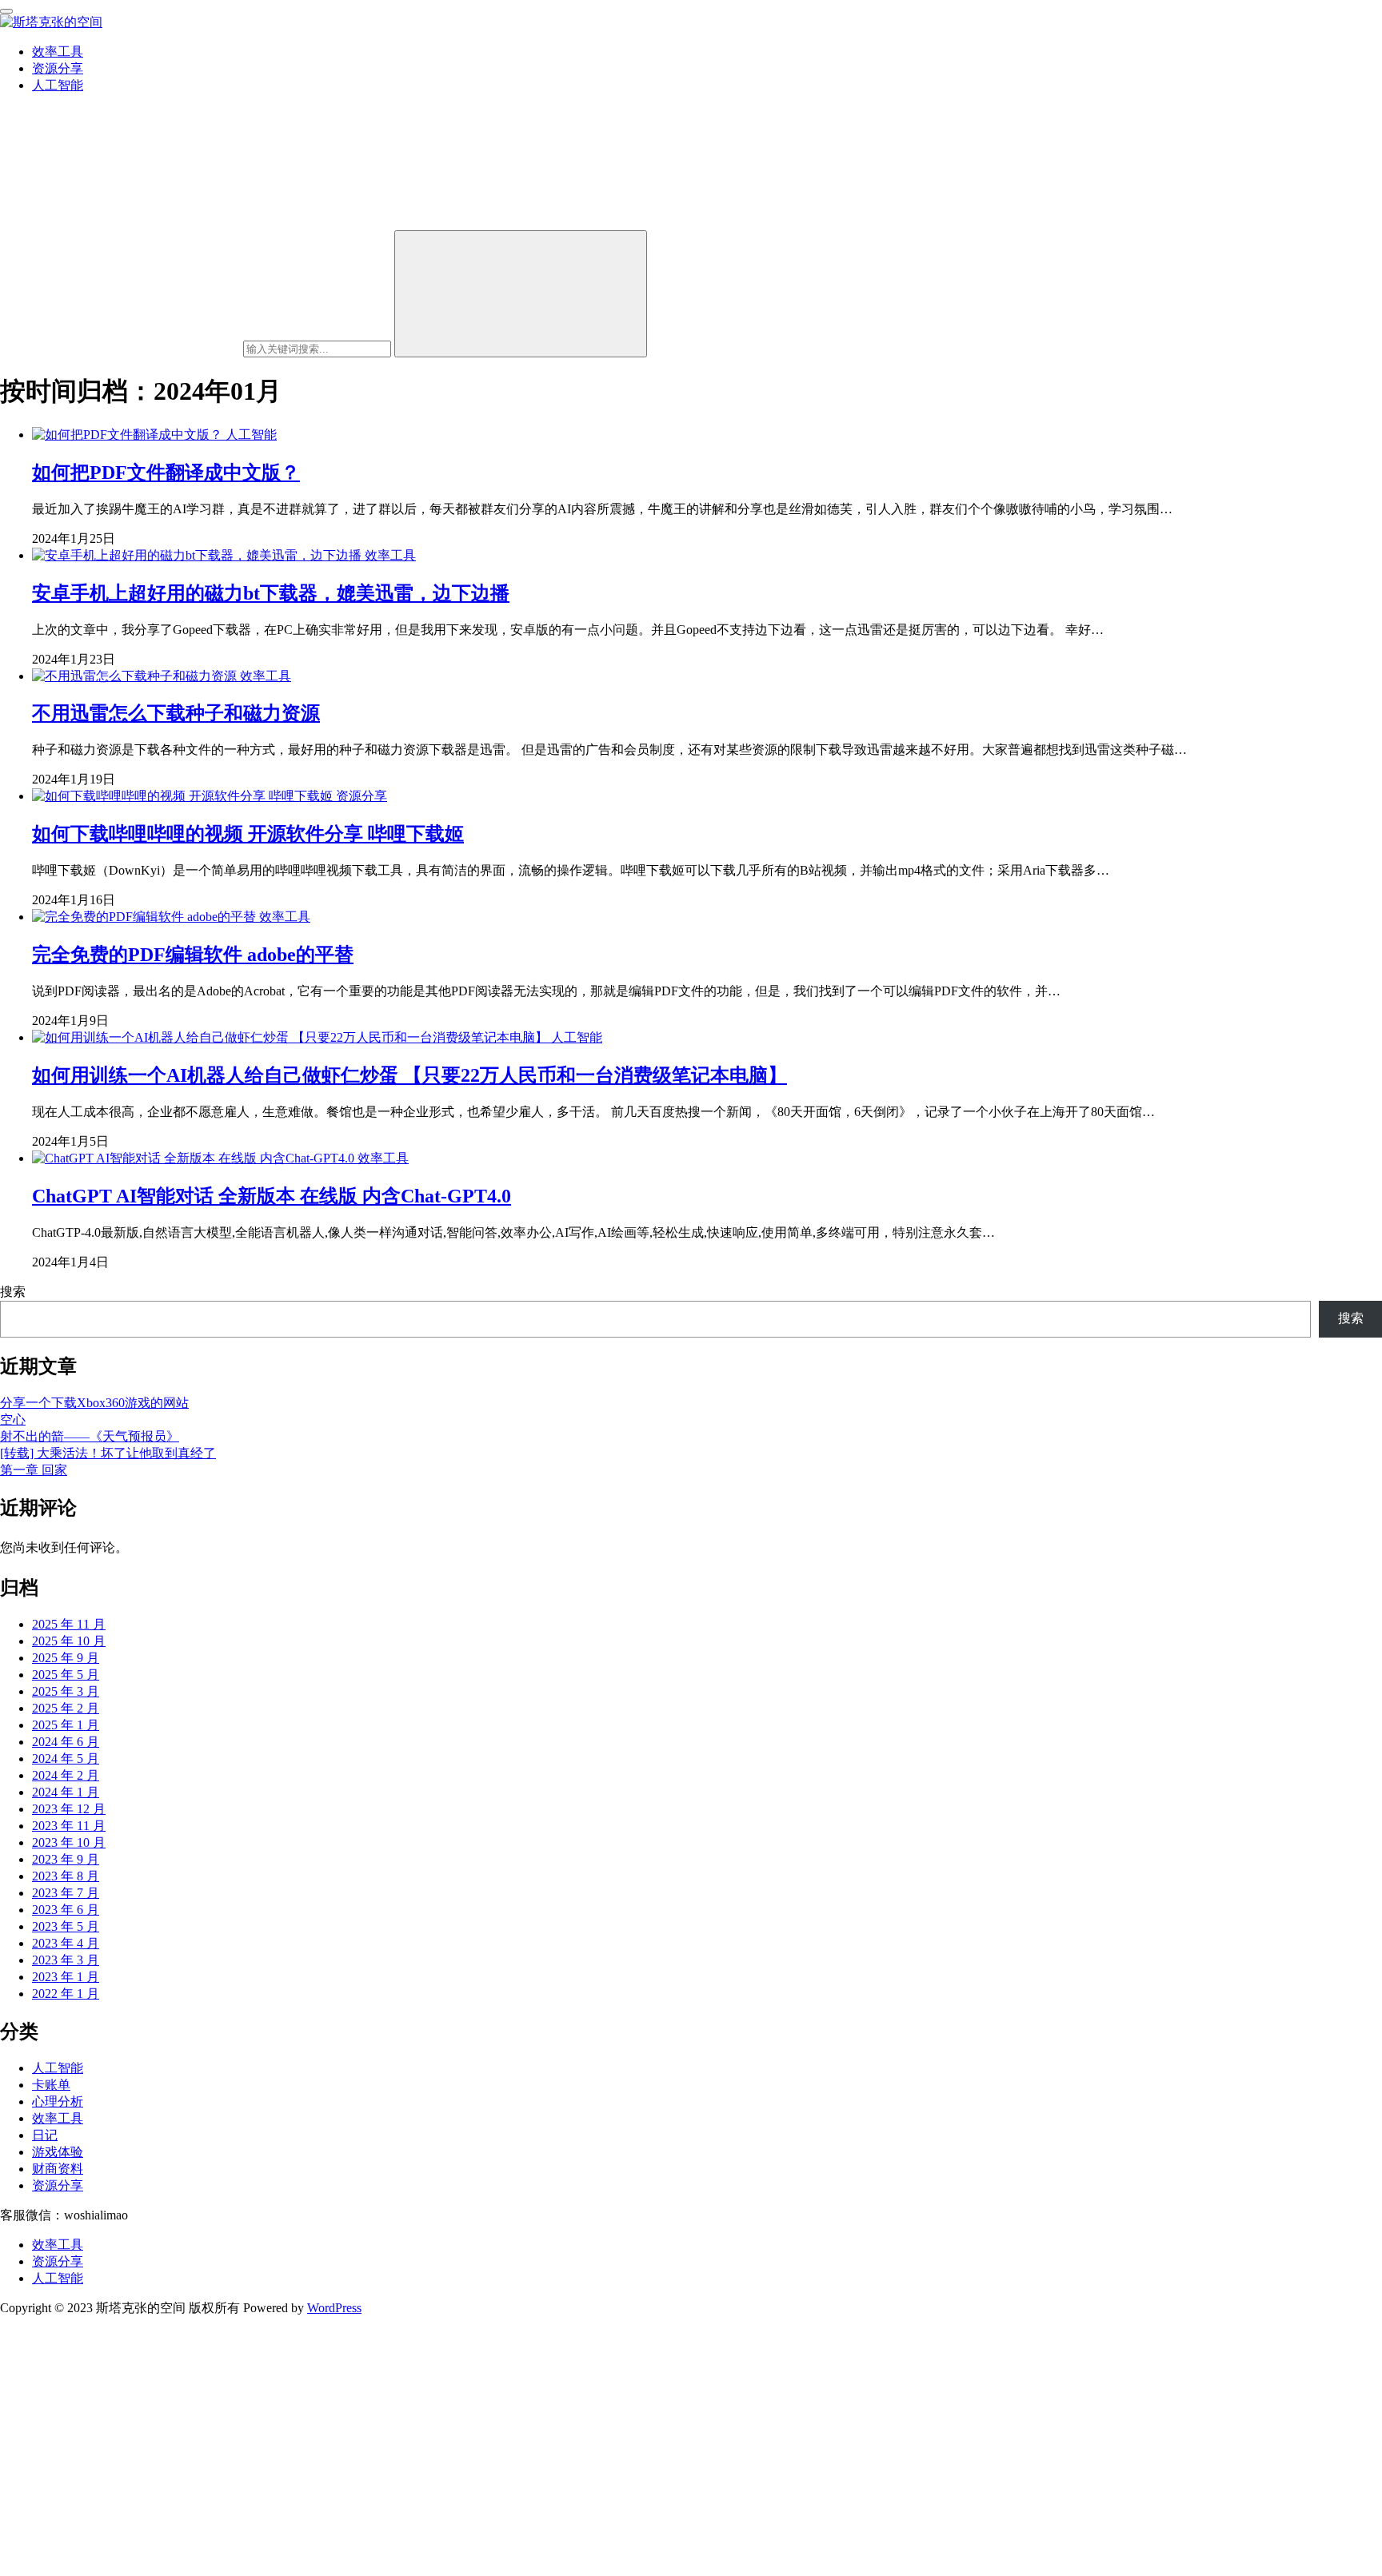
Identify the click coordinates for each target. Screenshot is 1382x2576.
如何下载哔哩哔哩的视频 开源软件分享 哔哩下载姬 (248, 834)
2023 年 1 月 (66, 1977)
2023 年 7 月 (66, 1893)
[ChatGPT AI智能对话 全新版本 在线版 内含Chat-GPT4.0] (195, 1158)
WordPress (334, 2308)
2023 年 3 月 (66, 1960)
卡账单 (51, 2085)
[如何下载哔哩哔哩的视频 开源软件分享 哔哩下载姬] (184, 796)
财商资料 (58, 2169)
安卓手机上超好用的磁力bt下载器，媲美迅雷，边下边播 (271, 593)
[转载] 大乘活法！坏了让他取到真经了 (108, 1453)
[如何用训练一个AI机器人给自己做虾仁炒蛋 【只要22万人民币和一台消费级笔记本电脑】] (292, 1037)
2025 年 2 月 (66, 1708)
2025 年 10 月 (69, 1641)
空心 (13, 1420)
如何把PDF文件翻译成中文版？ (166, 473)
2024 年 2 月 (66, 1775)
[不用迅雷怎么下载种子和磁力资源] (136, 676)
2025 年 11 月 (69, 1624)
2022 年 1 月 (66, 1994)
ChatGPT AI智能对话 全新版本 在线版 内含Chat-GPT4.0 (272, 1196)
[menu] (6, 11)
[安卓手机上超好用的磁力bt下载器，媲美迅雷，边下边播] (198, 555)
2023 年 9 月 (66, 1859)
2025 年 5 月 (66, 1675)
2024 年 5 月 (66, 1759)
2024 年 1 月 (66, 1792)
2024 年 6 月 (66, 1742)
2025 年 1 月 (66, 1725)
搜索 (13, 1292)
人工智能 (58, 85)
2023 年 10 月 (69, 1842)
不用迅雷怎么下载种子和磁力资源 (176, 713)
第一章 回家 (34, 1470)
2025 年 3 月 (66, 1691)
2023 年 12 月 (69, 1809)
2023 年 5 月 (66, 1926)
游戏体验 (58, 2152)
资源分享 (58, 68)
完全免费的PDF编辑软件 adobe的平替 (193, 955)
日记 (45, 2135)
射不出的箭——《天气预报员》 (90, 1436)
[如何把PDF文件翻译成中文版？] (129, 435)
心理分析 (58, 2101)
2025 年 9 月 (66, 1658)
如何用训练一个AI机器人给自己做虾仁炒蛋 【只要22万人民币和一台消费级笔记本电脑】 (409, 1075)
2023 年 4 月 (66, 1943)
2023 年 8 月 (66, 1876)
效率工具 (58, 52)
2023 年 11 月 (69, 1826)
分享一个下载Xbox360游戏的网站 (94, 1403)
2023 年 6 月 (66, 1910)
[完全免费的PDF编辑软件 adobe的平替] (146, 917)
